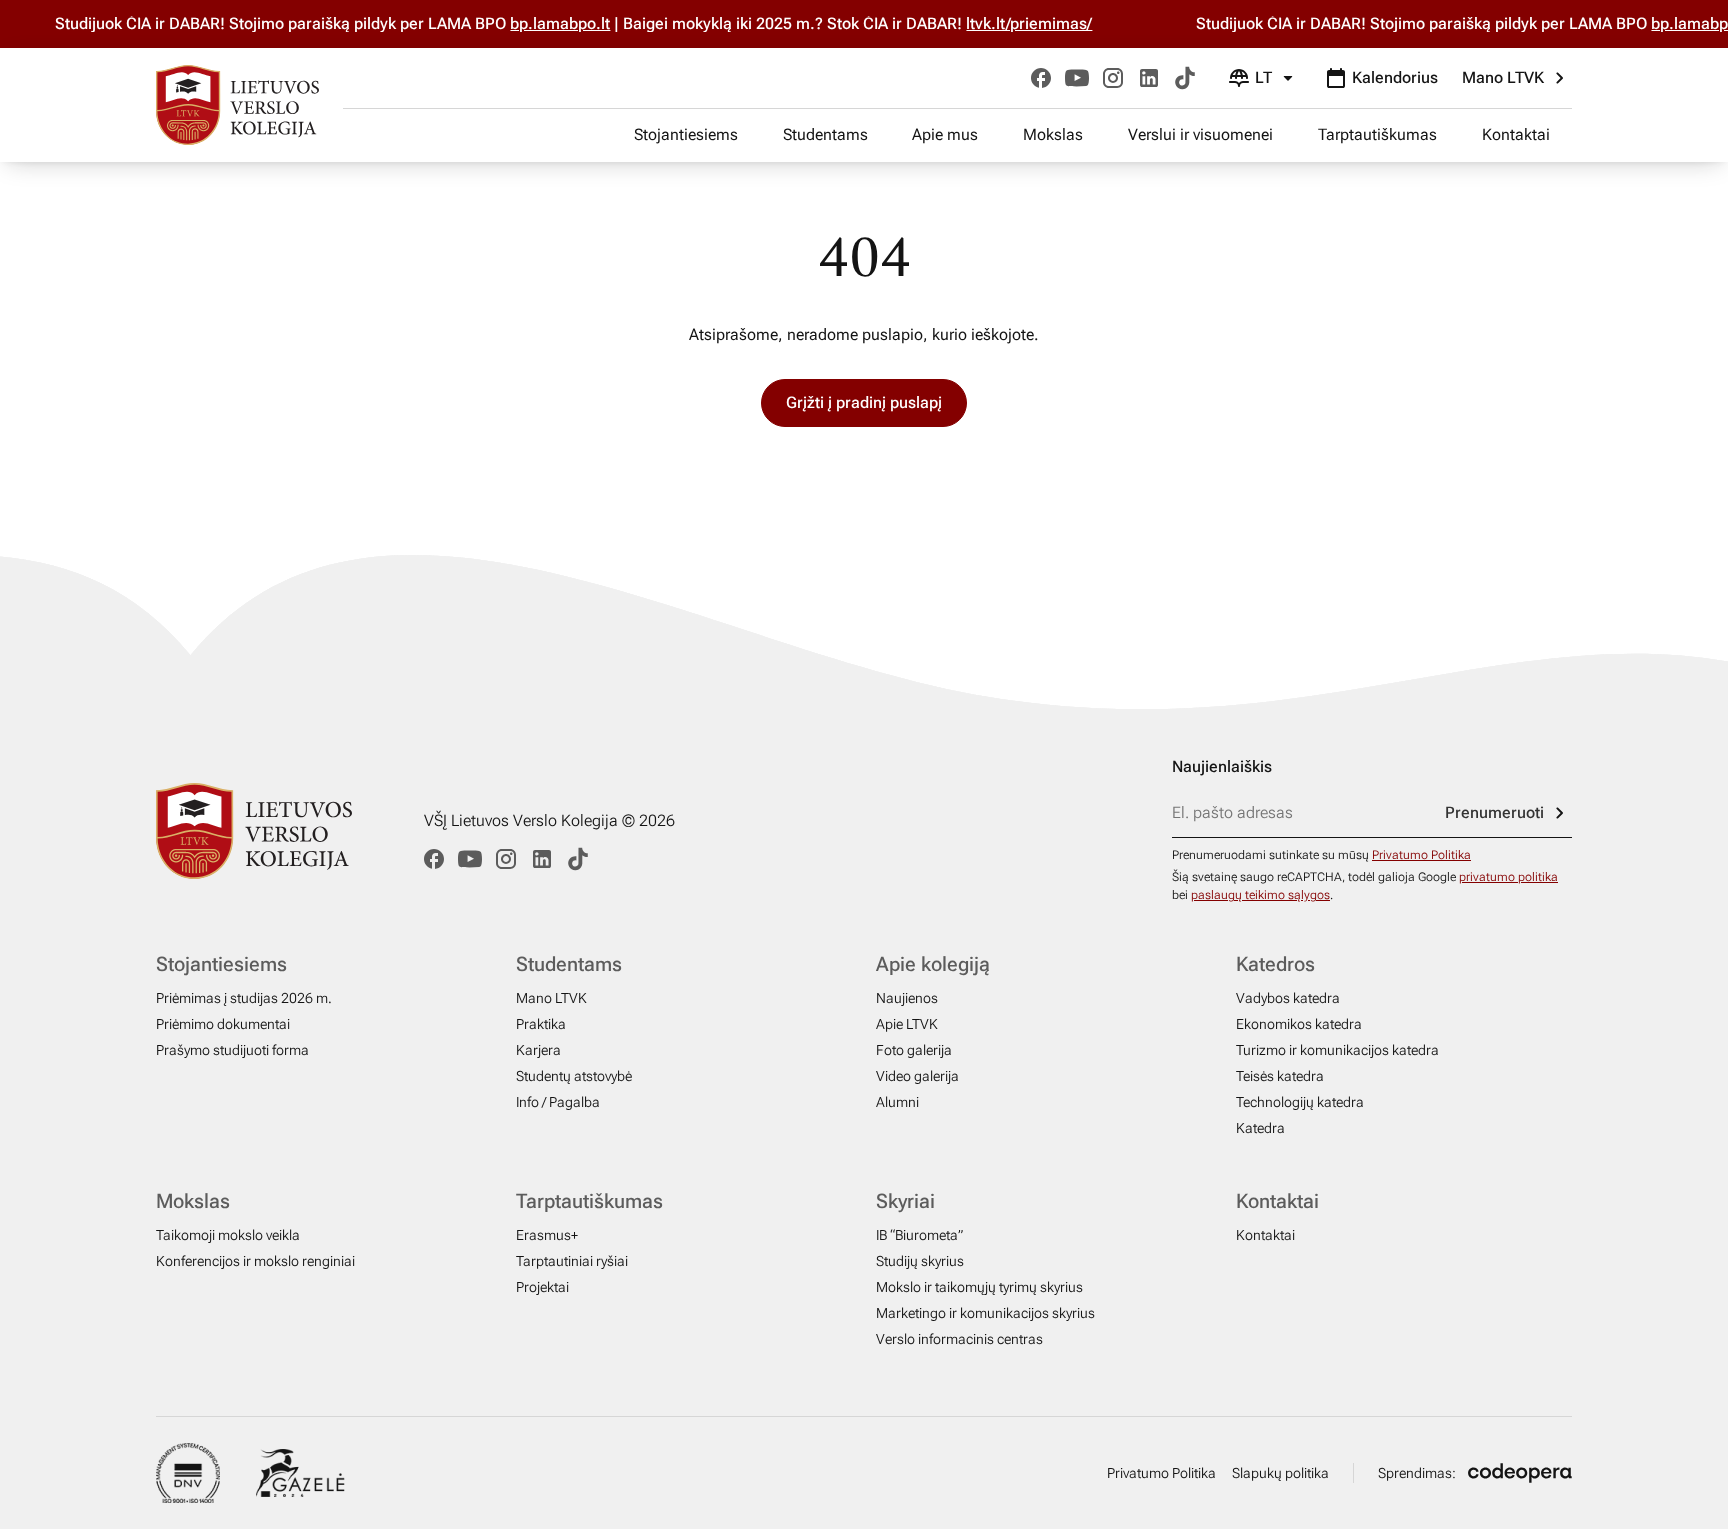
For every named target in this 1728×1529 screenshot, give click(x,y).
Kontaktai (1516, 134)
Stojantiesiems (686, 134)
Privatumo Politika (1421, 855)
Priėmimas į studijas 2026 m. (244, 998)
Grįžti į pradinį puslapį (864, 402)
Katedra (1260, 1128)
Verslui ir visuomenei (1200, 134)
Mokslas (1053, 134)
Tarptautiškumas (1377, 134)
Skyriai (905, 1201)
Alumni (897, 1102)
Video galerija (917, 1076)
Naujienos (907, 998)
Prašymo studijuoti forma (232, 1050)
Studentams (825, 134)
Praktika (541, 1024)
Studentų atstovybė (574, 1076)
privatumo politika (1508, 877)
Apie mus (945, 134)
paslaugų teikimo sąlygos (1260, 895)
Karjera (538, 1050)
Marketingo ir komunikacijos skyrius (985, 1313)
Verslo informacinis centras (959, 1339)
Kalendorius (1395, 77)
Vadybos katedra (1288, 998)
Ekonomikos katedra (1299, 1024)
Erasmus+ (547, 1235)
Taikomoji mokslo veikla (228, 1235)
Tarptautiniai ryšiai (572, 1261)
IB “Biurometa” (919, 1235)
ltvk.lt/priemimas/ (1045, 23)
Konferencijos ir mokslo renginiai (255, 1261)
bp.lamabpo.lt (576, 23)
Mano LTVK (1503, 77)
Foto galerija (914, 1050)
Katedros (1275, 964)
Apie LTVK (907, 1024)
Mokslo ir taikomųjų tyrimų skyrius (979, 1287)
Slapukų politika (1280, 1473)
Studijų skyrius (920, 1261)
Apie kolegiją (933, 964)
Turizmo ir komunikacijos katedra (1337, 1050)
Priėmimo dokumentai (223, 1024)
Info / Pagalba (558, 1102)
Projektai (542, 1287)
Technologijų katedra (1300, 1102)
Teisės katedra (1280, 1076)
